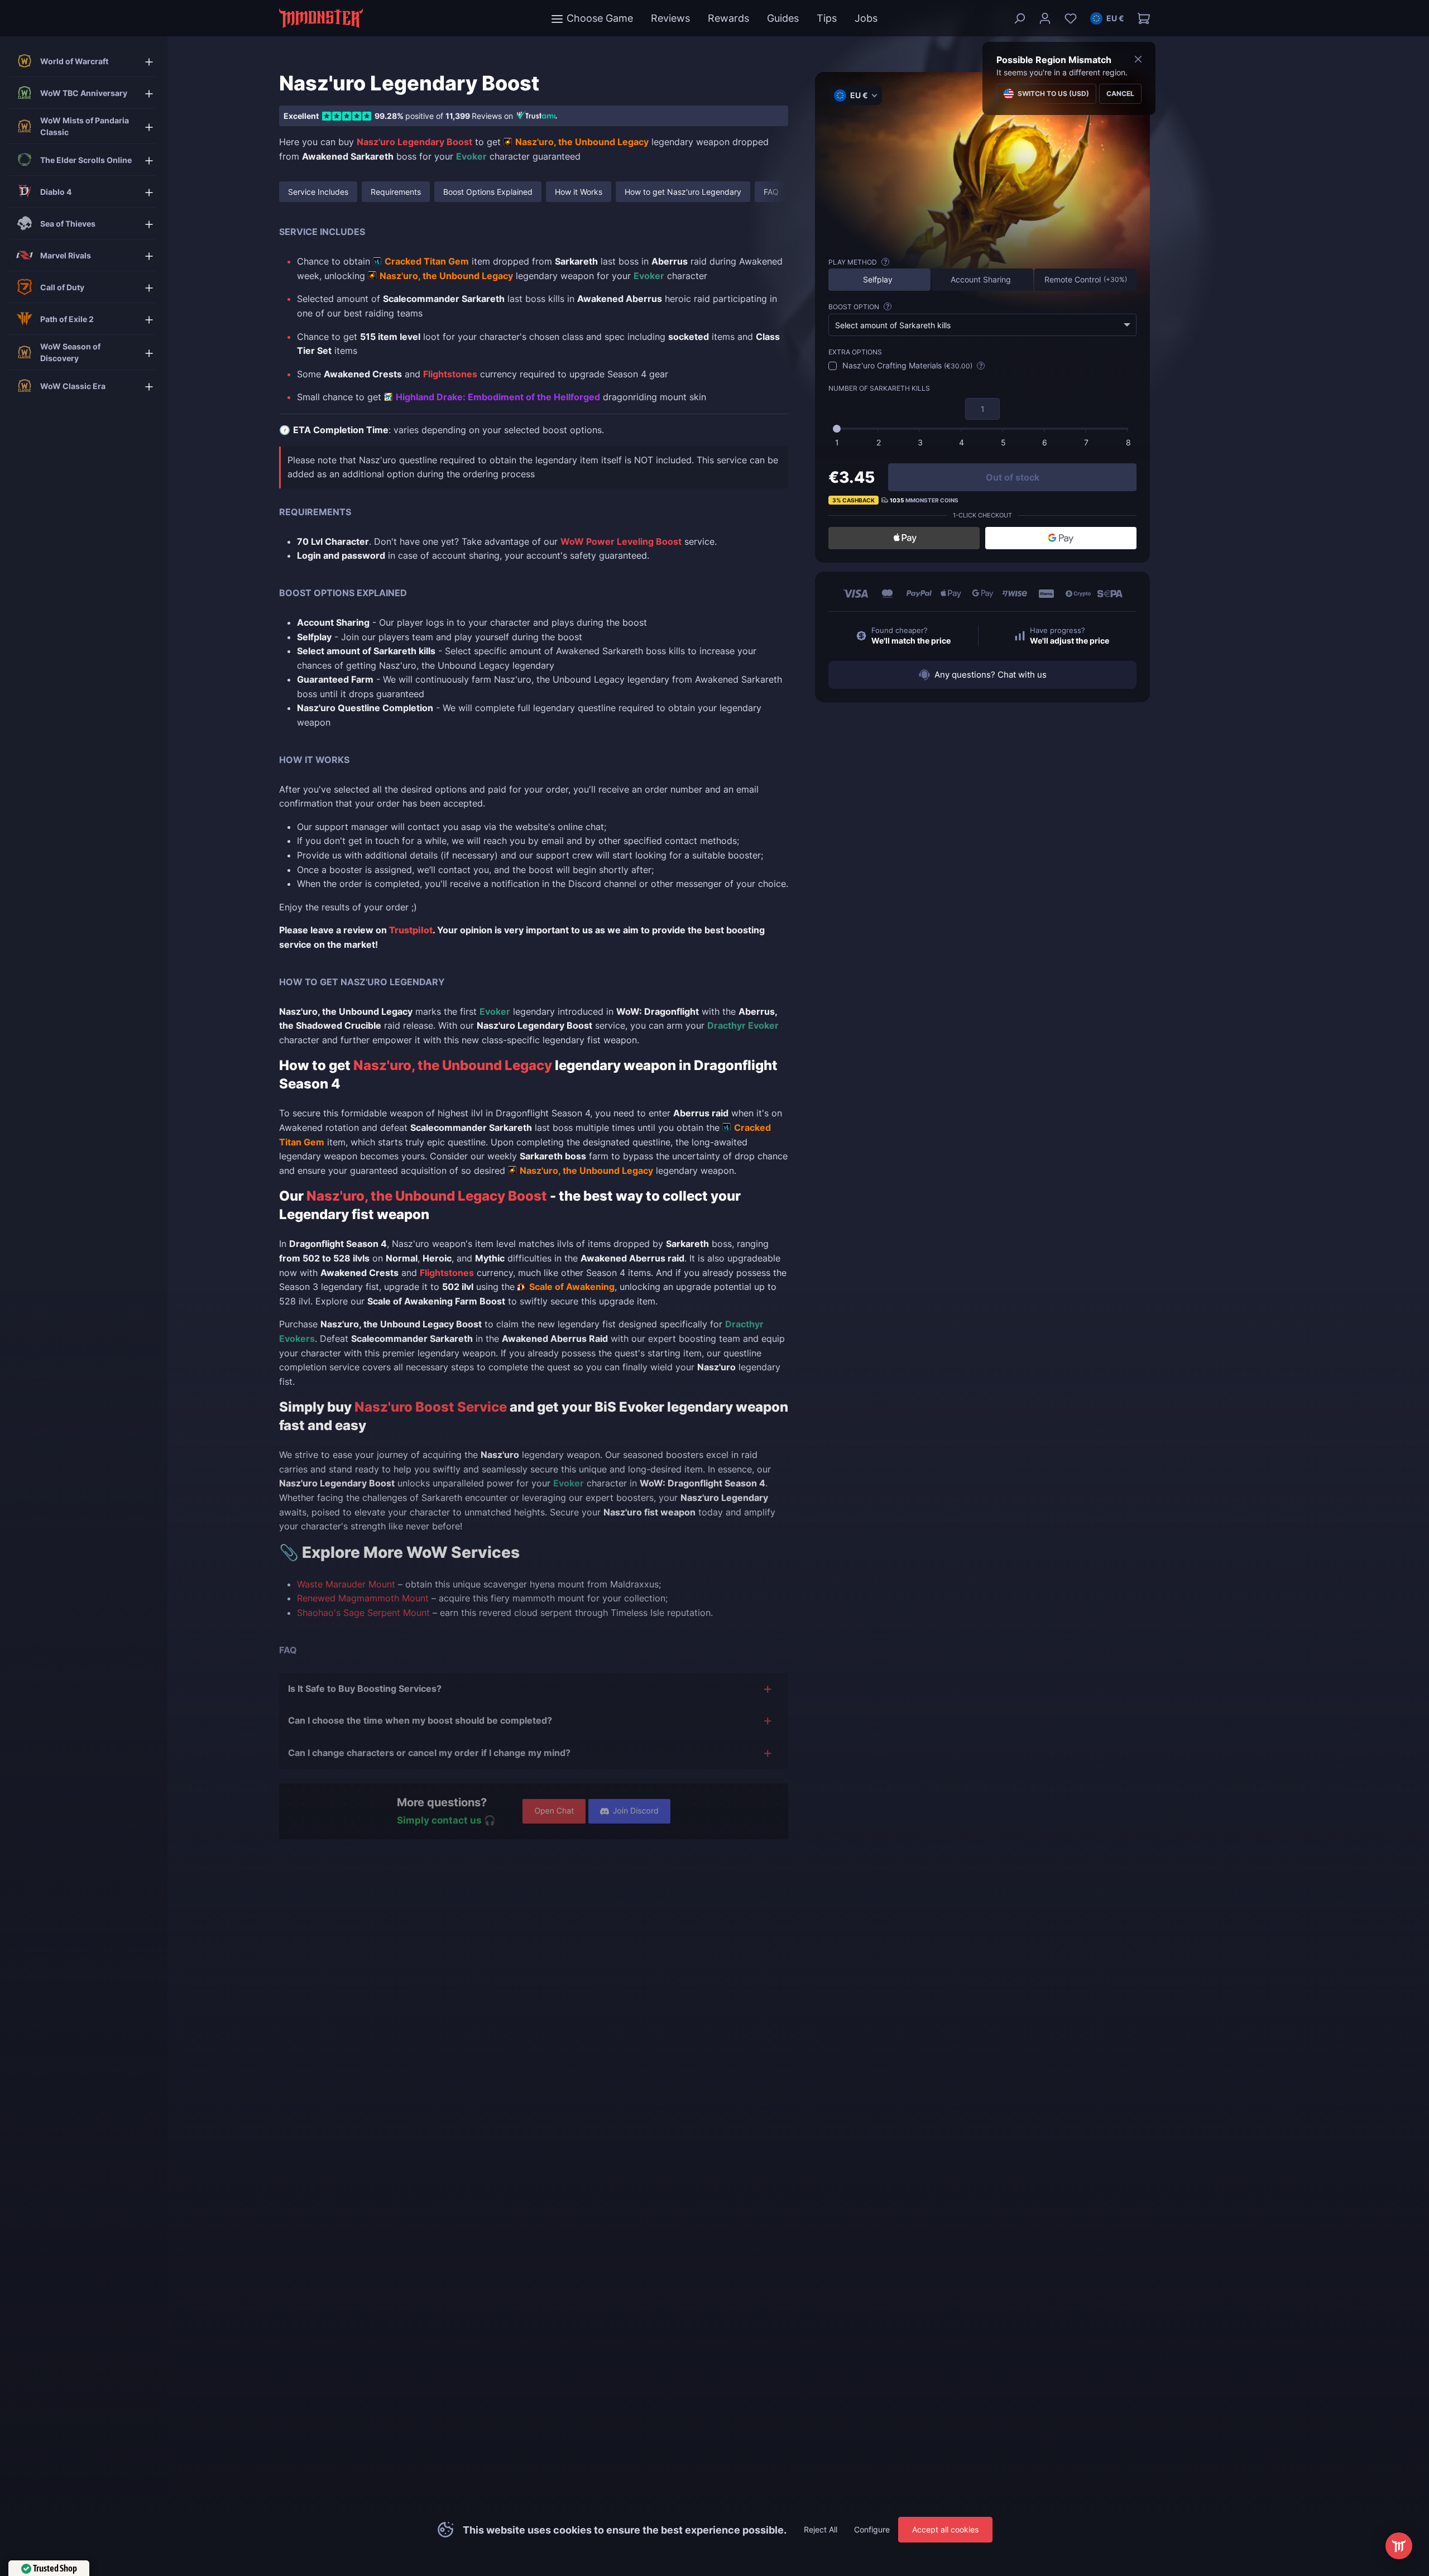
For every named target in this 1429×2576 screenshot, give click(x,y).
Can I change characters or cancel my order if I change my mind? (429, 1753)
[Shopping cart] (1140, 18)
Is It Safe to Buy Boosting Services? (365, 1688)
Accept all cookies (945, 2529)
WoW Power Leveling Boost (621, 541)
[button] (1107, 18)
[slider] (837, 429)
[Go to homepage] (321, 18)
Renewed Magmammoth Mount (363, 1598)
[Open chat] (1399, 2546)
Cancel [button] (1120, 93)
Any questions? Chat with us (991, 675)
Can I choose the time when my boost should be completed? (420, 1720)
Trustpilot (411, 930)
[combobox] (982, 325)
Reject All (821, 2529)
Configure (872, 2529)
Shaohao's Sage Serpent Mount (363, 1613)
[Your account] (1045, 18)
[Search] (1019, 18)
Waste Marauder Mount (346, 1584)
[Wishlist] (1071, 18)
